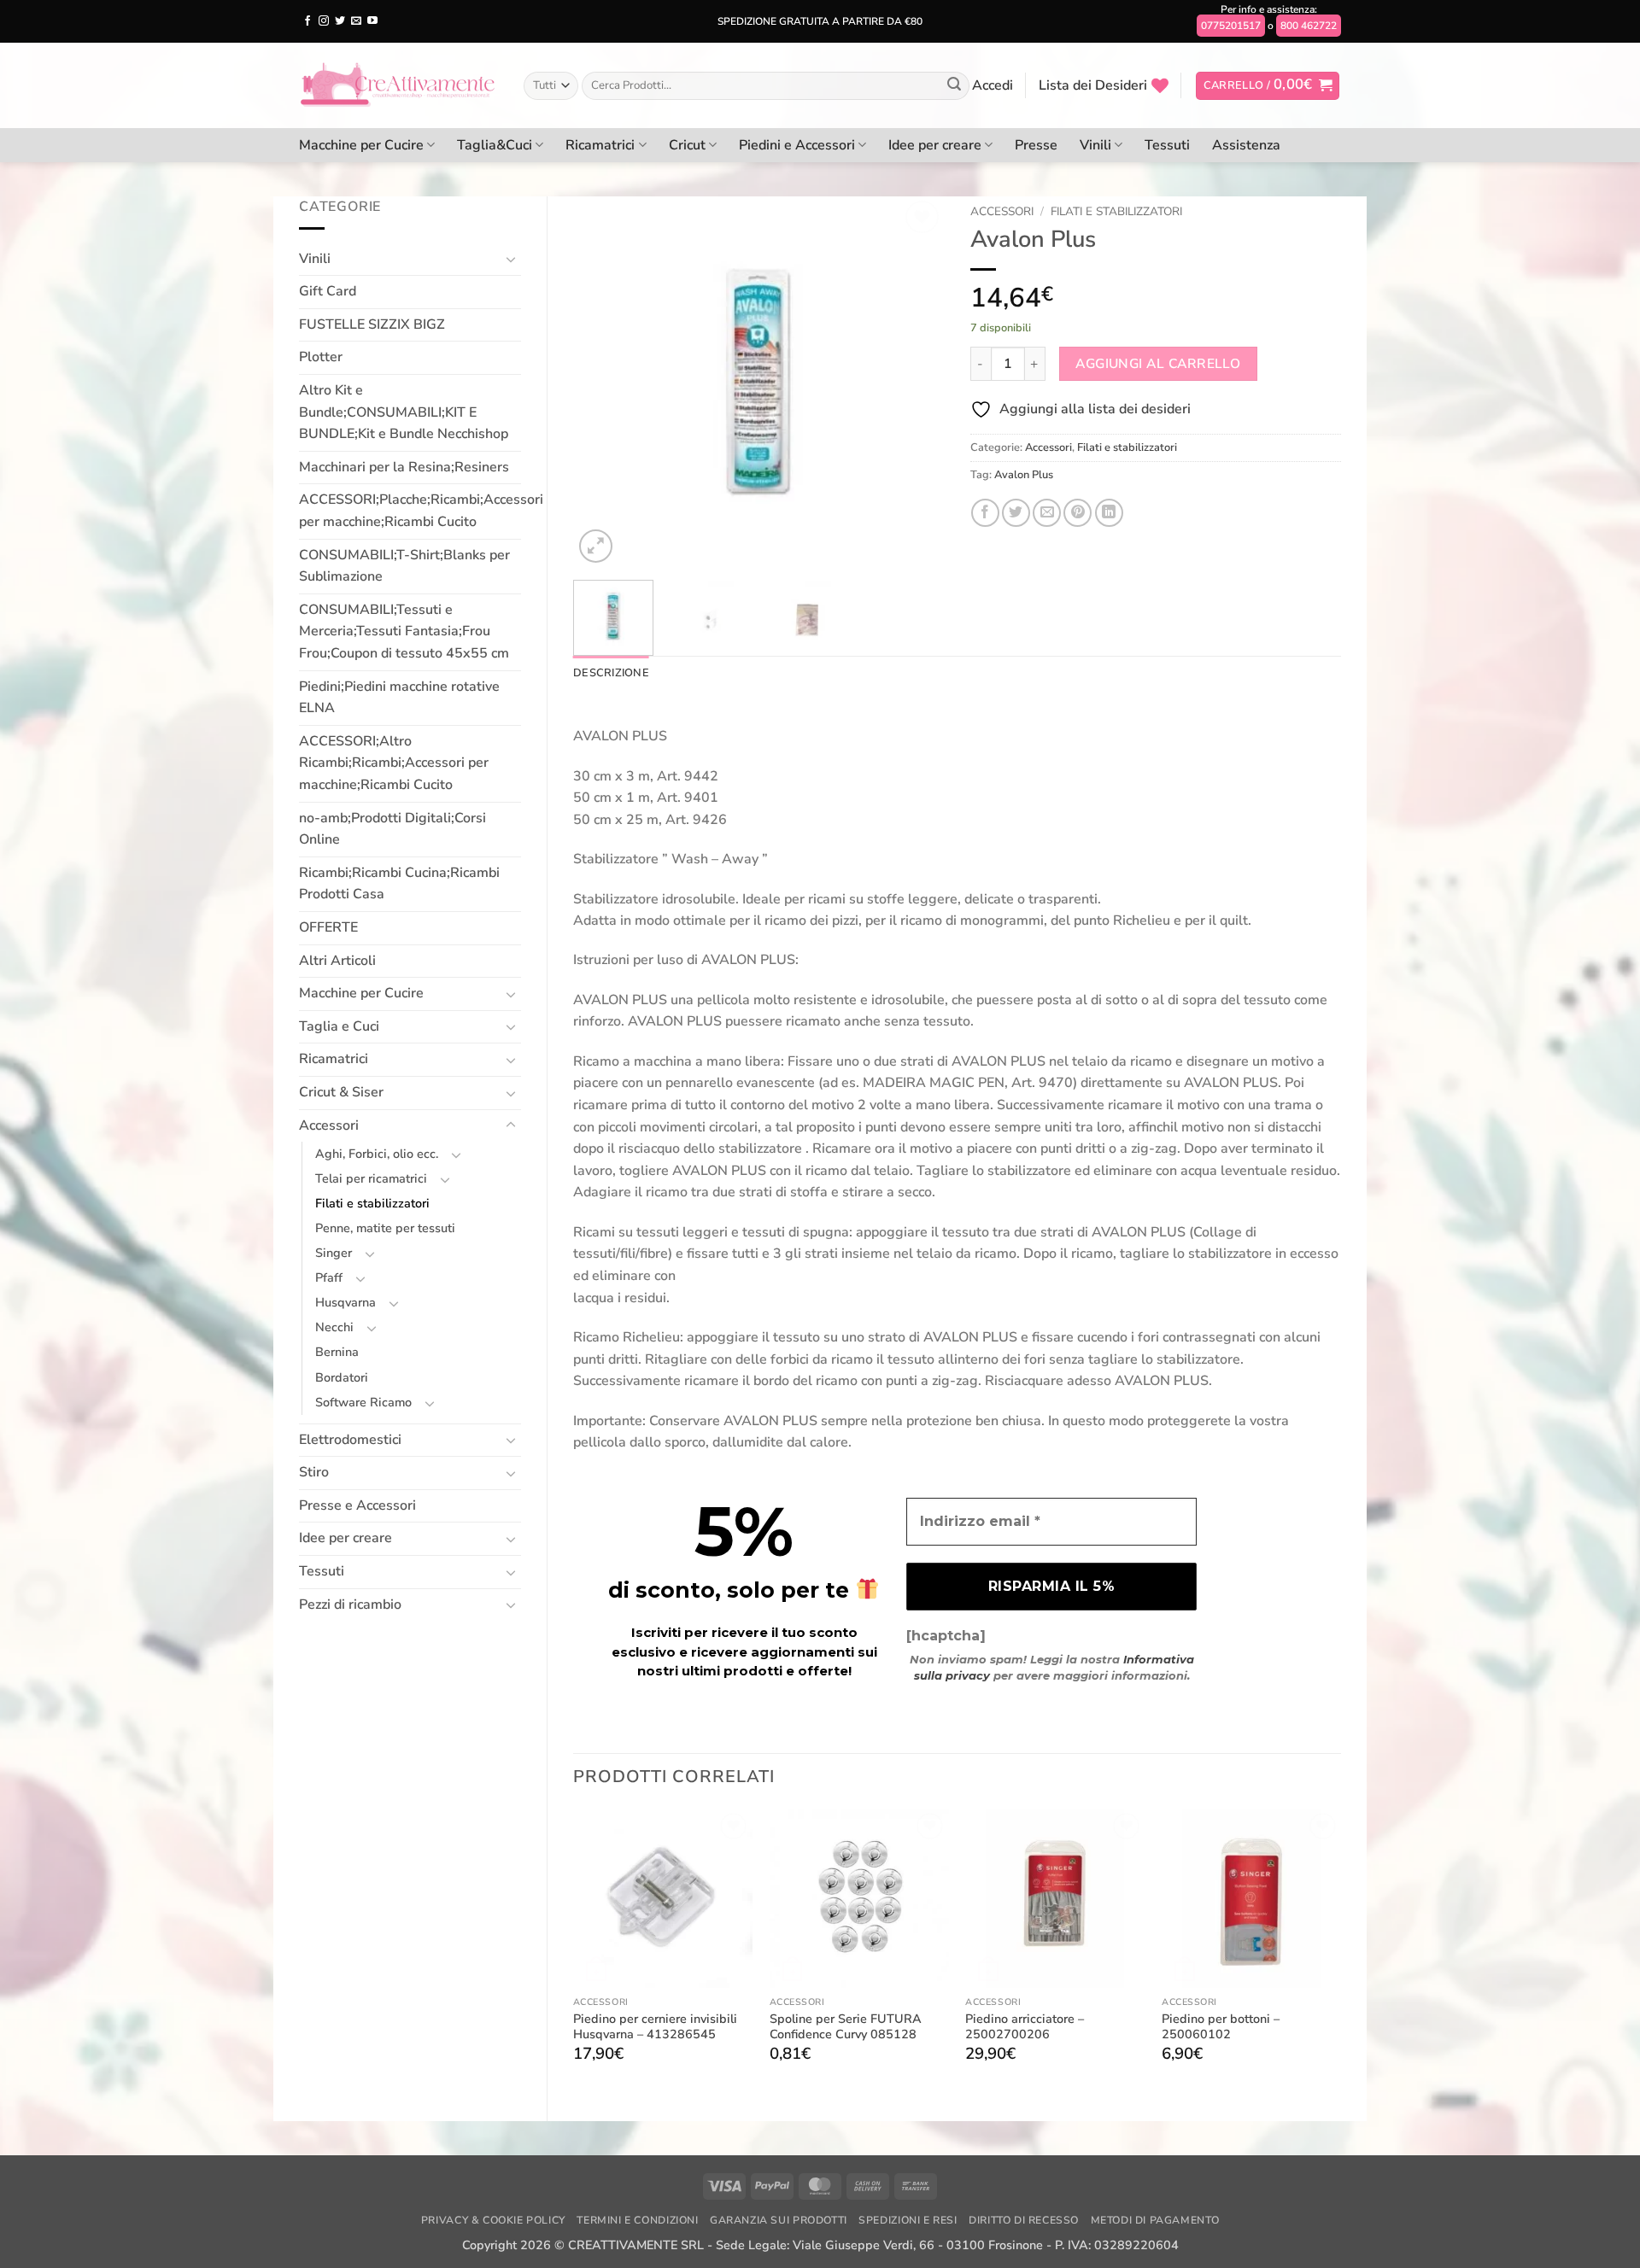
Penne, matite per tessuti (385, 1228)
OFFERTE (328, 927)
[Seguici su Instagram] (324, 21)
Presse (1036, 145)
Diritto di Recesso (1024, 2220)
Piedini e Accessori (797, 145)
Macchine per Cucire (361, 145)
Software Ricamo (363, 1402)
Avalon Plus (1024, 475)
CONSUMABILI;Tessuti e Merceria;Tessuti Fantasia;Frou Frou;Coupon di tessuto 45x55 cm (404, 631)
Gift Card (328, 291)
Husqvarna (346, 1302)
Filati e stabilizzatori (372, 1203)
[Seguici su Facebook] (307, 21)
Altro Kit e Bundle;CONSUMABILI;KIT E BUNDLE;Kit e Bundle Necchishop (404, 412)
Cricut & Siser (341, 1092)
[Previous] (602, 381)
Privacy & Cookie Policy (493, 2220)
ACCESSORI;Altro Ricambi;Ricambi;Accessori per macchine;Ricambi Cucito (394, 763)
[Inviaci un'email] (356, 21)
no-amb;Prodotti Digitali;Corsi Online (392, 829)
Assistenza (1246, 145)
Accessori (329, 1125)
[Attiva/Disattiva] (511, 259)
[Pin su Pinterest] (1078, 513)
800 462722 (1309, 26)
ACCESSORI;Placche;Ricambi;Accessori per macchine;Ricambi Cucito (421, 511)
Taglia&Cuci (495, 145)
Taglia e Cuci (339, 1026)
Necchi (334, 1327)
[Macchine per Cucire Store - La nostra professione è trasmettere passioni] (398, 85)
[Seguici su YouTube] (372, 21)
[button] (993, 85)
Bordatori (342, 1377)
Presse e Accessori (357, 1505)
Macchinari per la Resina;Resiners (404, 467)
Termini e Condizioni (637, 2220)
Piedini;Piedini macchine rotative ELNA (399, 698)
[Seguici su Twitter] (340, 21)
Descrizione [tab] (611, 673)
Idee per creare (935, 145)
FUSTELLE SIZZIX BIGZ (372, 324)
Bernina (337, 1352)
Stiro (314, 1472)
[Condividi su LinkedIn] (1109, 513)
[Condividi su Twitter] (1016, 513)
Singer (334, 1253)
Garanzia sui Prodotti (779, 2220)
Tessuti (1167, 145)
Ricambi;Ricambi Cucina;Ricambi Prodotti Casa (399, 884)
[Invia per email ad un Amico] (1047, 513)
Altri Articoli (337, 961)
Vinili (1095, 145)
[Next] (916, 381)
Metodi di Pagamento (1155, 2220)
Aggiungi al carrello (1158, 363)
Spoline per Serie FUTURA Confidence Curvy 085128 (846, 2027)
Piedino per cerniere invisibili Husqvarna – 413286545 (655, 2027)
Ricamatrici (600, 145)
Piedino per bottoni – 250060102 (1221, 2027)
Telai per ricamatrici (371, 1178)
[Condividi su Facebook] (985, 513)
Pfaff (329, 1277)
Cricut (687, 145)
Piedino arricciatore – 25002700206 (1025, 2027)
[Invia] (954, 86)
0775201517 (1231, 26)
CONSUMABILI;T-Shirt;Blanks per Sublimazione (404, 566)
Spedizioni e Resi (908, 2220)
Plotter (321, 357)
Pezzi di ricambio (350, 1605)
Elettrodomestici (350, 1440)
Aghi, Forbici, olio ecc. (377, 1154)
